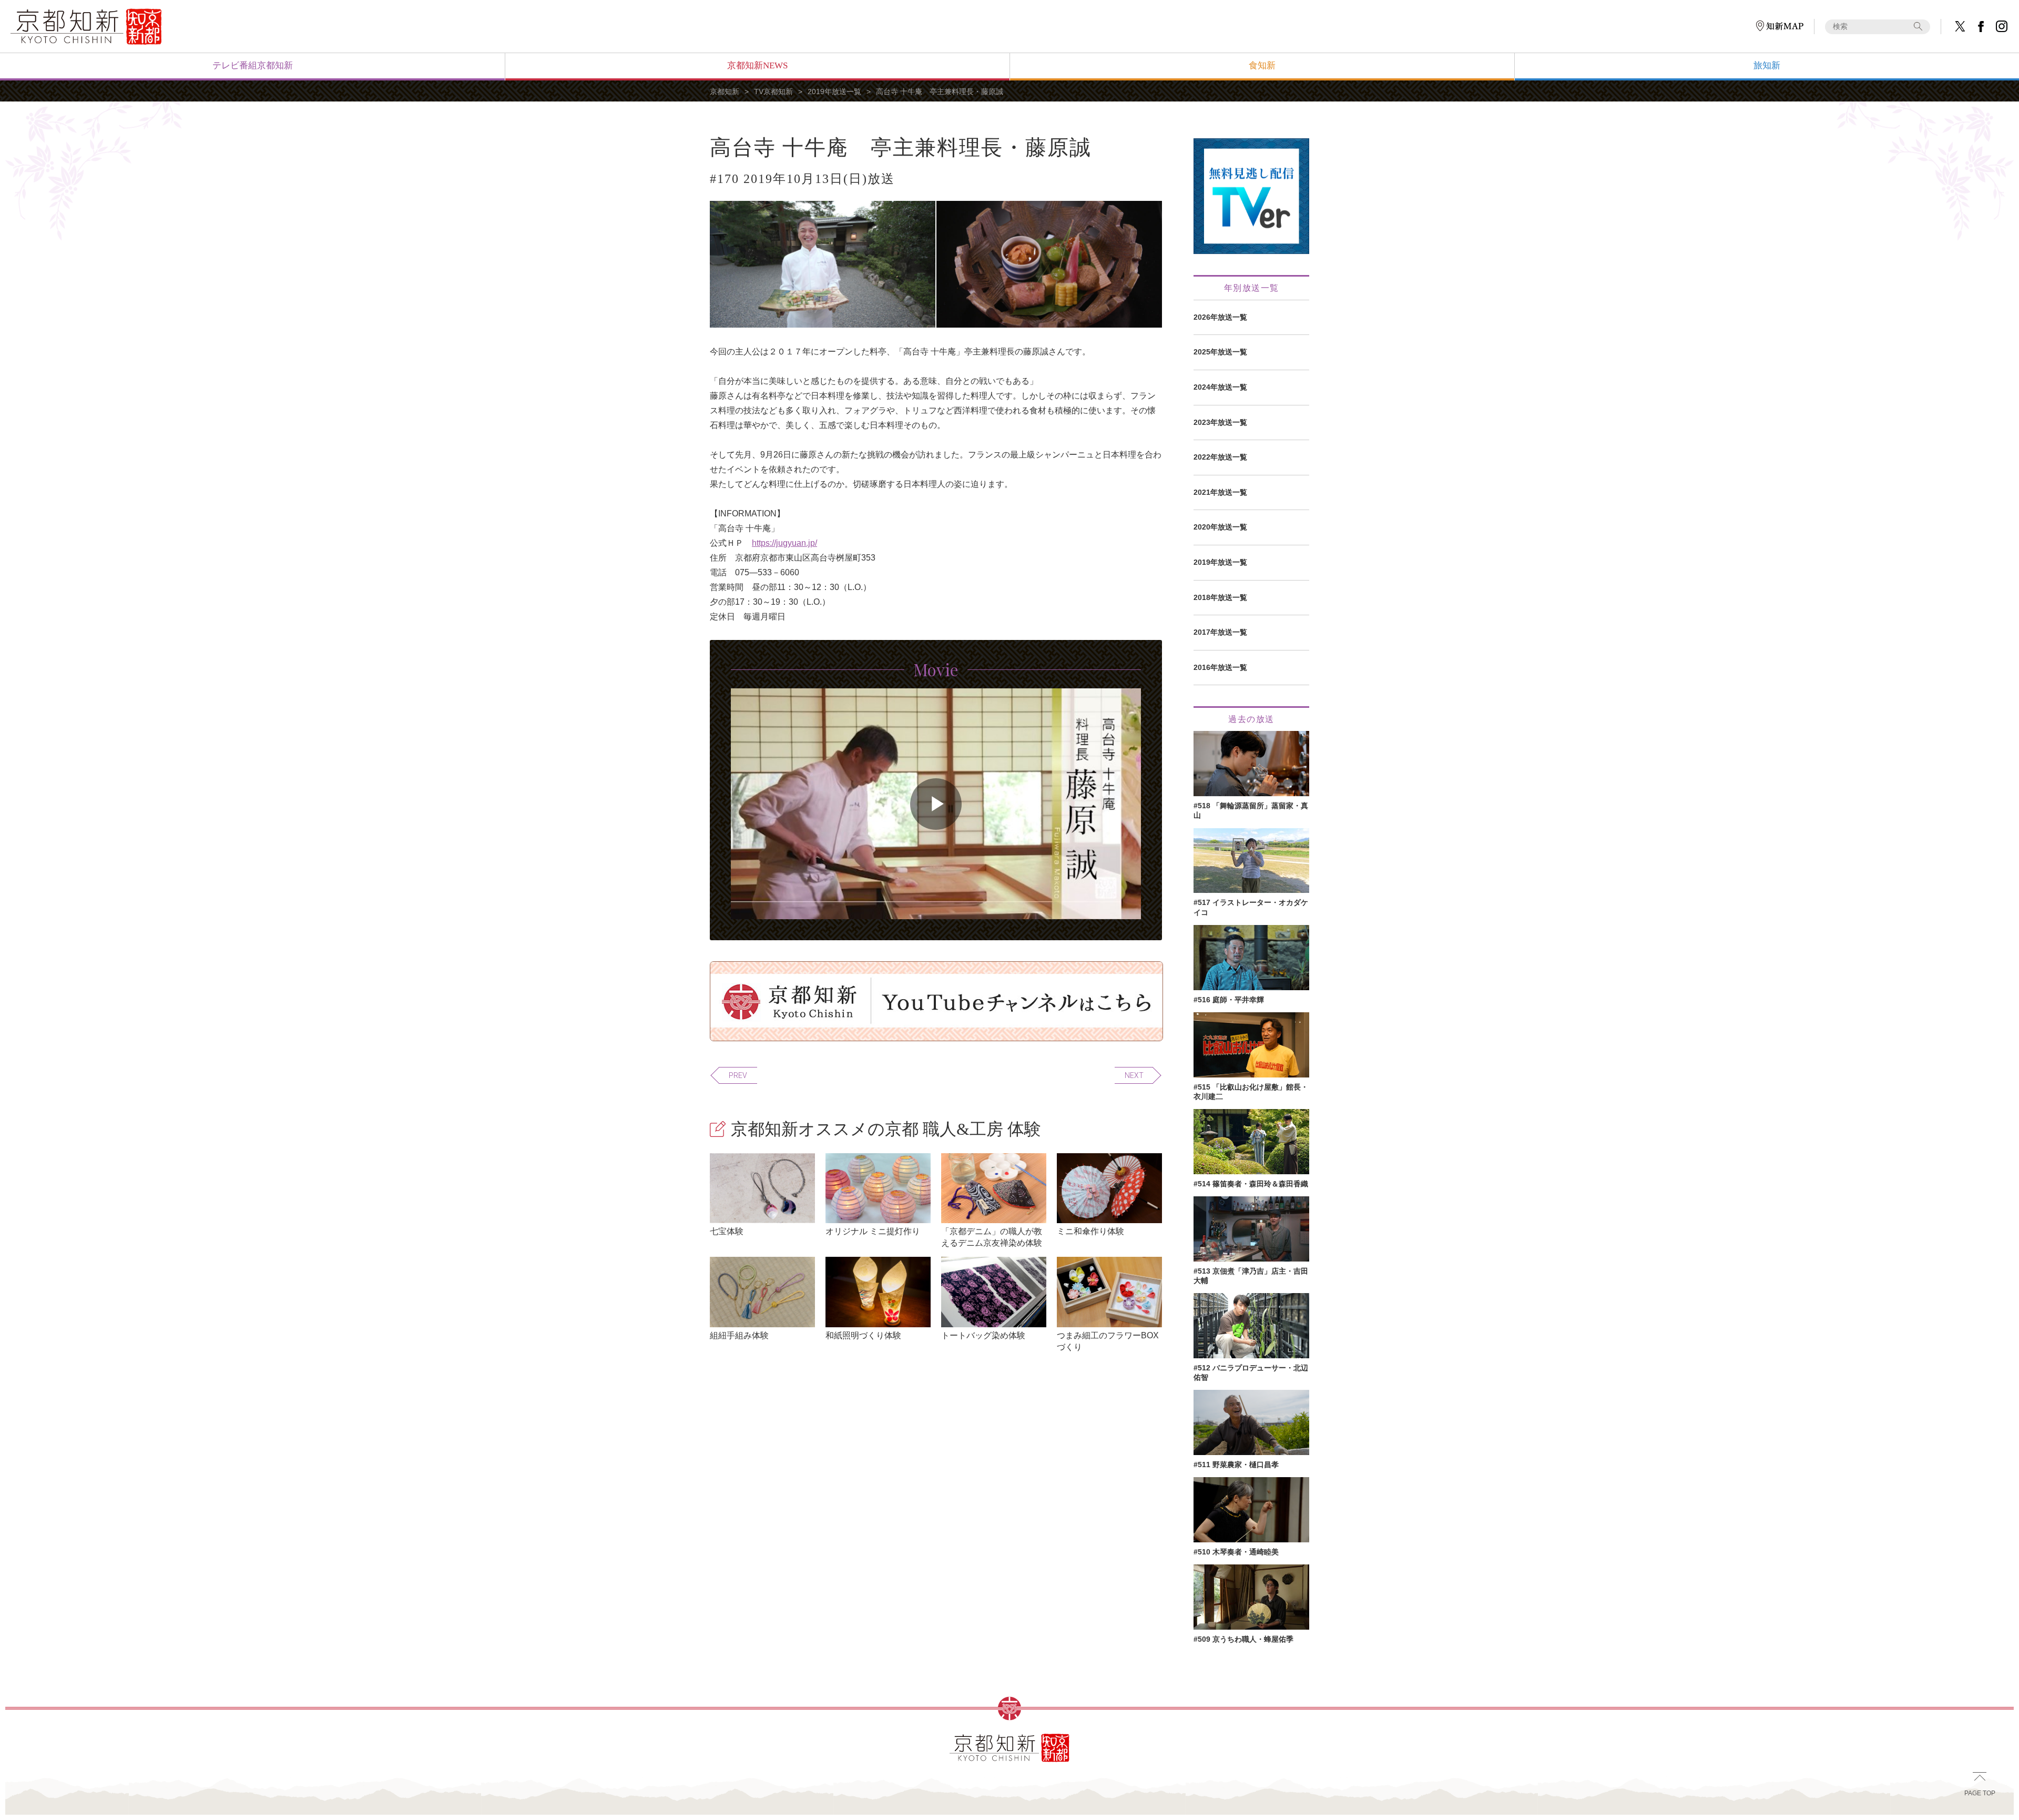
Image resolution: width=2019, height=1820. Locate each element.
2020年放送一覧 (1220, 527)
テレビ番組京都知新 (253, 65)
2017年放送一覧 (1220, 632)
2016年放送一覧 (1220, 667)
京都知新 (725, 91)
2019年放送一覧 (834, 91)
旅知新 (1767, 65)
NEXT (1134, 1075)
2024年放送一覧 (1220, 387)
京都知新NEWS (757, 65)
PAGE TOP (1980, 1793)
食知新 (1262, 65)
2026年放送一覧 (1220, 317)
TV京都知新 (773, 91)
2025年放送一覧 (1220, 352)
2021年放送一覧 (1220, 492)
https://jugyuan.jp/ (784, 543)
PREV (738, 1075)
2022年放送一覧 (1220, 457)
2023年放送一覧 (1220, 422)
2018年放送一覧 (1220, 597)
